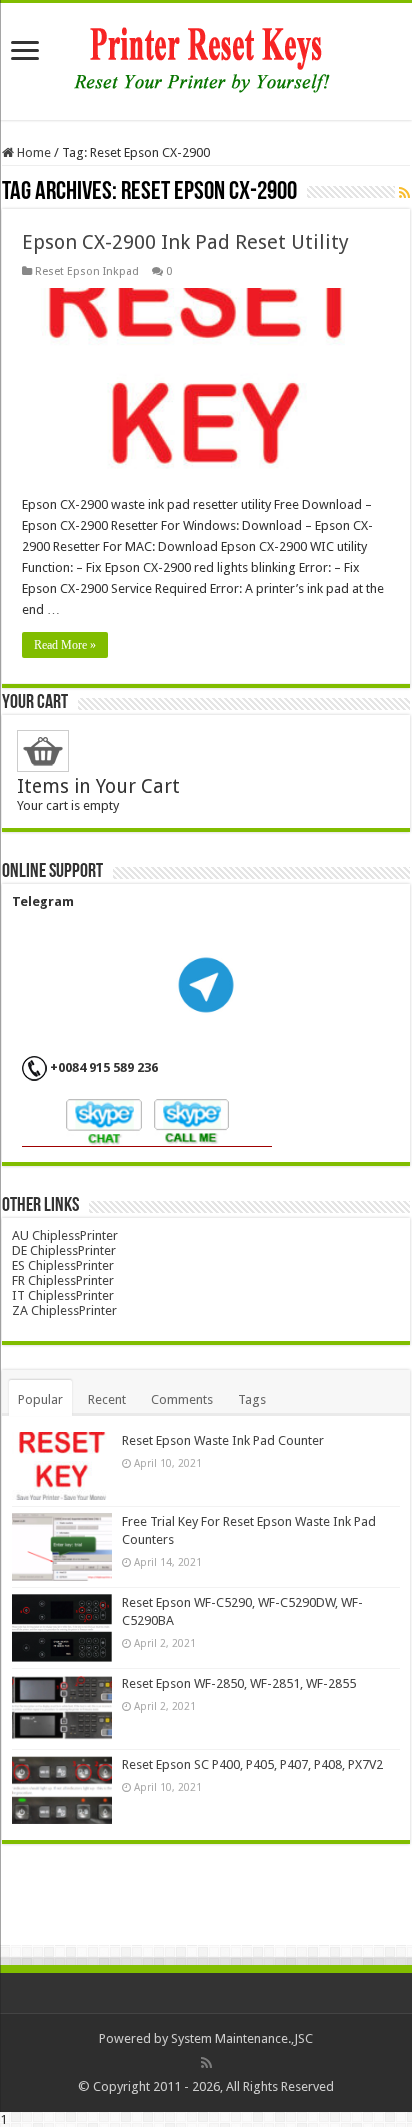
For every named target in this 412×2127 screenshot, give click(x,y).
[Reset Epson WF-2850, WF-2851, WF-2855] (62, 1709)
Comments (182, 1399)
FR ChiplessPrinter (63, 1280)
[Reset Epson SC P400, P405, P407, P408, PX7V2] (62, 1790)
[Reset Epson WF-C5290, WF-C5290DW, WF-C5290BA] (62, 1628)
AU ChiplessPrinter (65, 1235)
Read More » (65, 645)
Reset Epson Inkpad (87, 271)
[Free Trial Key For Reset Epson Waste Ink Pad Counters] (62, 1547)
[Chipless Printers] (206, 58)
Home (32, 152)
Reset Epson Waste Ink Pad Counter (223, 1440)
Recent (107, 1399)
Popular (40, 1399)
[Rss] (206, 2063)
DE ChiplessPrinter (64, 1250)
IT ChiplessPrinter (63, 1295)
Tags (252, 1399)
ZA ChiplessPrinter (64, 1310)
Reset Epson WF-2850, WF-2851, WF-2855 (239, 1683)
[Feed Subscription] (404, 193)
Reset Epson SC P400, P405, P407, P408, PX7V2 (252, 1764)
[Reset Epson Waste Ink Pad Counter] (62, 1466)
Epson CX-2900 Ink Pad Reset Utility (185, 242)
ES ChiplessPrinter (63, 1265)
